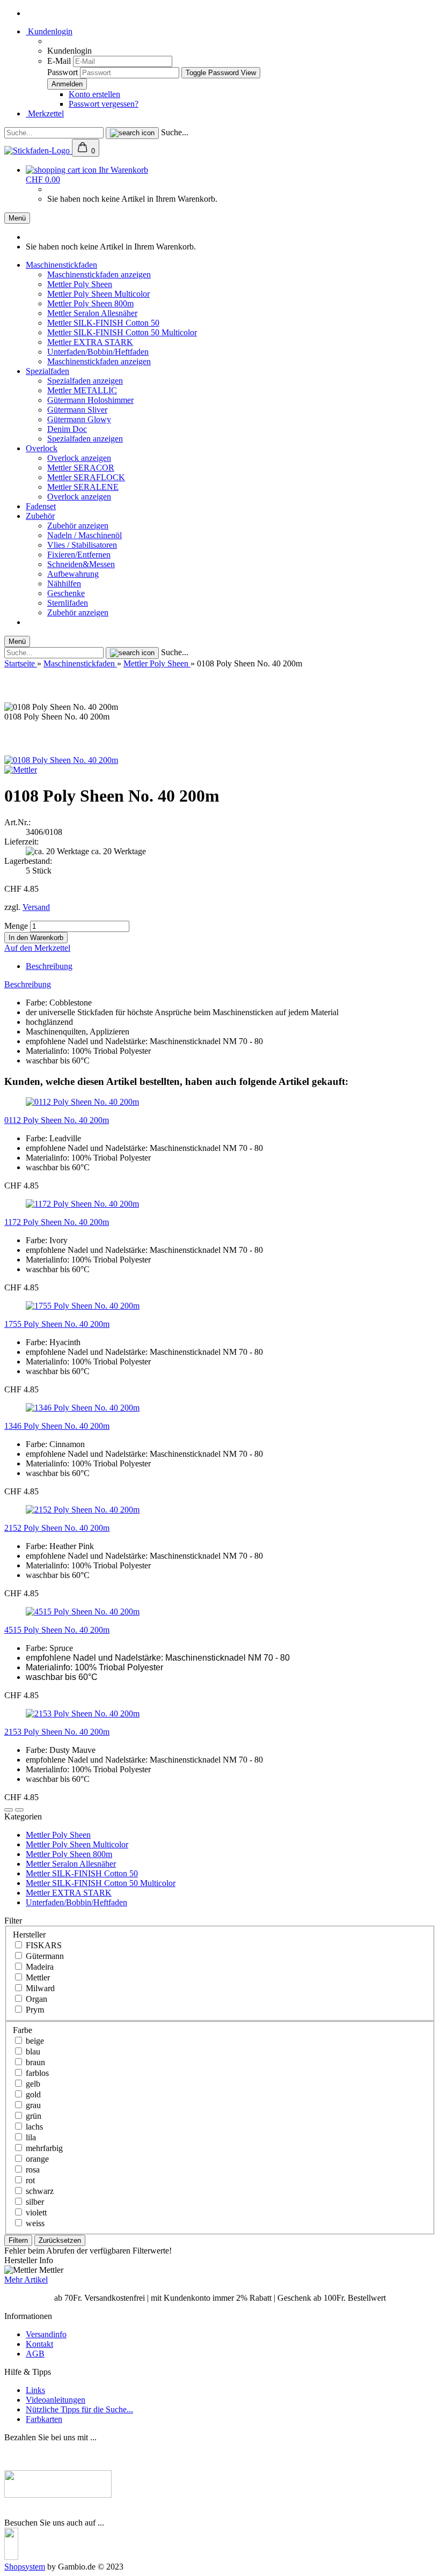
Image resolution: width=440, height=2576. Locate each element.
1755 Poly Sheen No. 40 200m (57, 1324)
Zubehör (40, 516)
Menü (17, 218)
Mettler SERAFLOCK (86, 477)
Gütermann (44, 1956)
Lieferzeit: (21, 842)
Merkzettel (45, 113)
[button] (9, 1810)
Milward (39, 1988)
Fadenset (41, 506)
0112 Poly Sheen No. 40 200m (57, 1120)
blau (32, 2052)
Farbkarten (44, 2419)
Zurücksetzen (60, 2240)
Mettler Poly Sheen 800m (90, 303)
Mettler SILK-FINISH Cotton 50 (103, 323)
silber (34, 2202)
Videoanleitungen (56, 2400)
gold (32, 2094)
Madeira (39, 1967)
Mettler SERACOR (81, 468)
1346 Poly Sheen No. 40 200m (57, 1426)
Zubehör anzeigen (78, 526)
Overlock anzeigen (79, 458)
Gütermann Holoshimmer (90, 400)
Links (35, 2390)
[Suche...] (132, 133)
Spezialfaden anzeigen (85, 381)
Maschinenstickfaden (61, 265)
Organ (35, 1999)
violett (35, 2212)
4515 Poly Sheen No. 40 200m (57, 1630)
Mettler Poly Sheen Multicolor (98, 294)
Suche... (175, 132)
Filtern (18, 2240)
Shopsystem (25, 2567)
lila (30, 2137)
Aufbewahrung (73, 574)
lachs (33, 2127)
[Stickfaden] (38, 151)
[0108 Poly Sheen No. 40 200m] (61, 760)
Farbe (23, 2030)
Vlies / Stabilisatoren (82, 545)
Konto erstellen (94, 94)
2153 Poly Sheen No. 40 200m (57, 1732)
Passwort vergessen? (104, 104)
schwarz (39, 2191)
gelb (32, 2084)
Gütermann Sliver (77, 410)
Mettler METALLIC (82, 390)
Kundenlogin (49, 31)
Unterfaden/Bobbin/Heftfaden (98, 352)
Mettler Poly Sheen (80, 284)
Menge (16, 926)
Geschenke (66, 593)
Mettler (37, 1977)
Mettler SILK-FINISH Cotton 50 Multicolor (122, 332)
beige (34, 2041)
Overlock (42, 448)
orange (36, 2159)
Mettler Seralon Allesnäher (92, 313)
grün (32, 2116)
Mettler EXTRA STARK (90, 342)
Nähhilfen (64, 584)
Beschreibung (49, 966)
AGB (35, 2354)
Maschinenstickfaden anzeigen (99, 274)
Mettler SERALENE (83, 487)
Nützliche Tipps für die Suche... (79, 2409)
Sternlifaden (68, 603)
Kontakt (39, 2344)
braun (34, 2062)
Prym (34, 2010)
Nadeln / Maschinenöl (85, 535)
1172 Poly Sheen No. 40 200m (57, 1222)
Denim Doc (67, 429)
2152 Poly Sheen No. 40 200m (57, 1528)
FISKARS (43, 1945)
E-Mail (59, 61)
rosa (32, 2170)
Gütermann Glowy (79, 419)
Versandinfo (46, 2334)
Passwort (63, 72)
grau (32, 2105)
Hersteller (29, 1935)
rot (29, 2180)
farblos (36, 2073)
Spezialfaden (47, 371)
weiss (34, 2223)
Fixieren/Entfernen (79, 555)
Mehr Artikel (26, 2280)
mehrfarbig (43, 2148)
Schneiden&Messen (81, 564)
